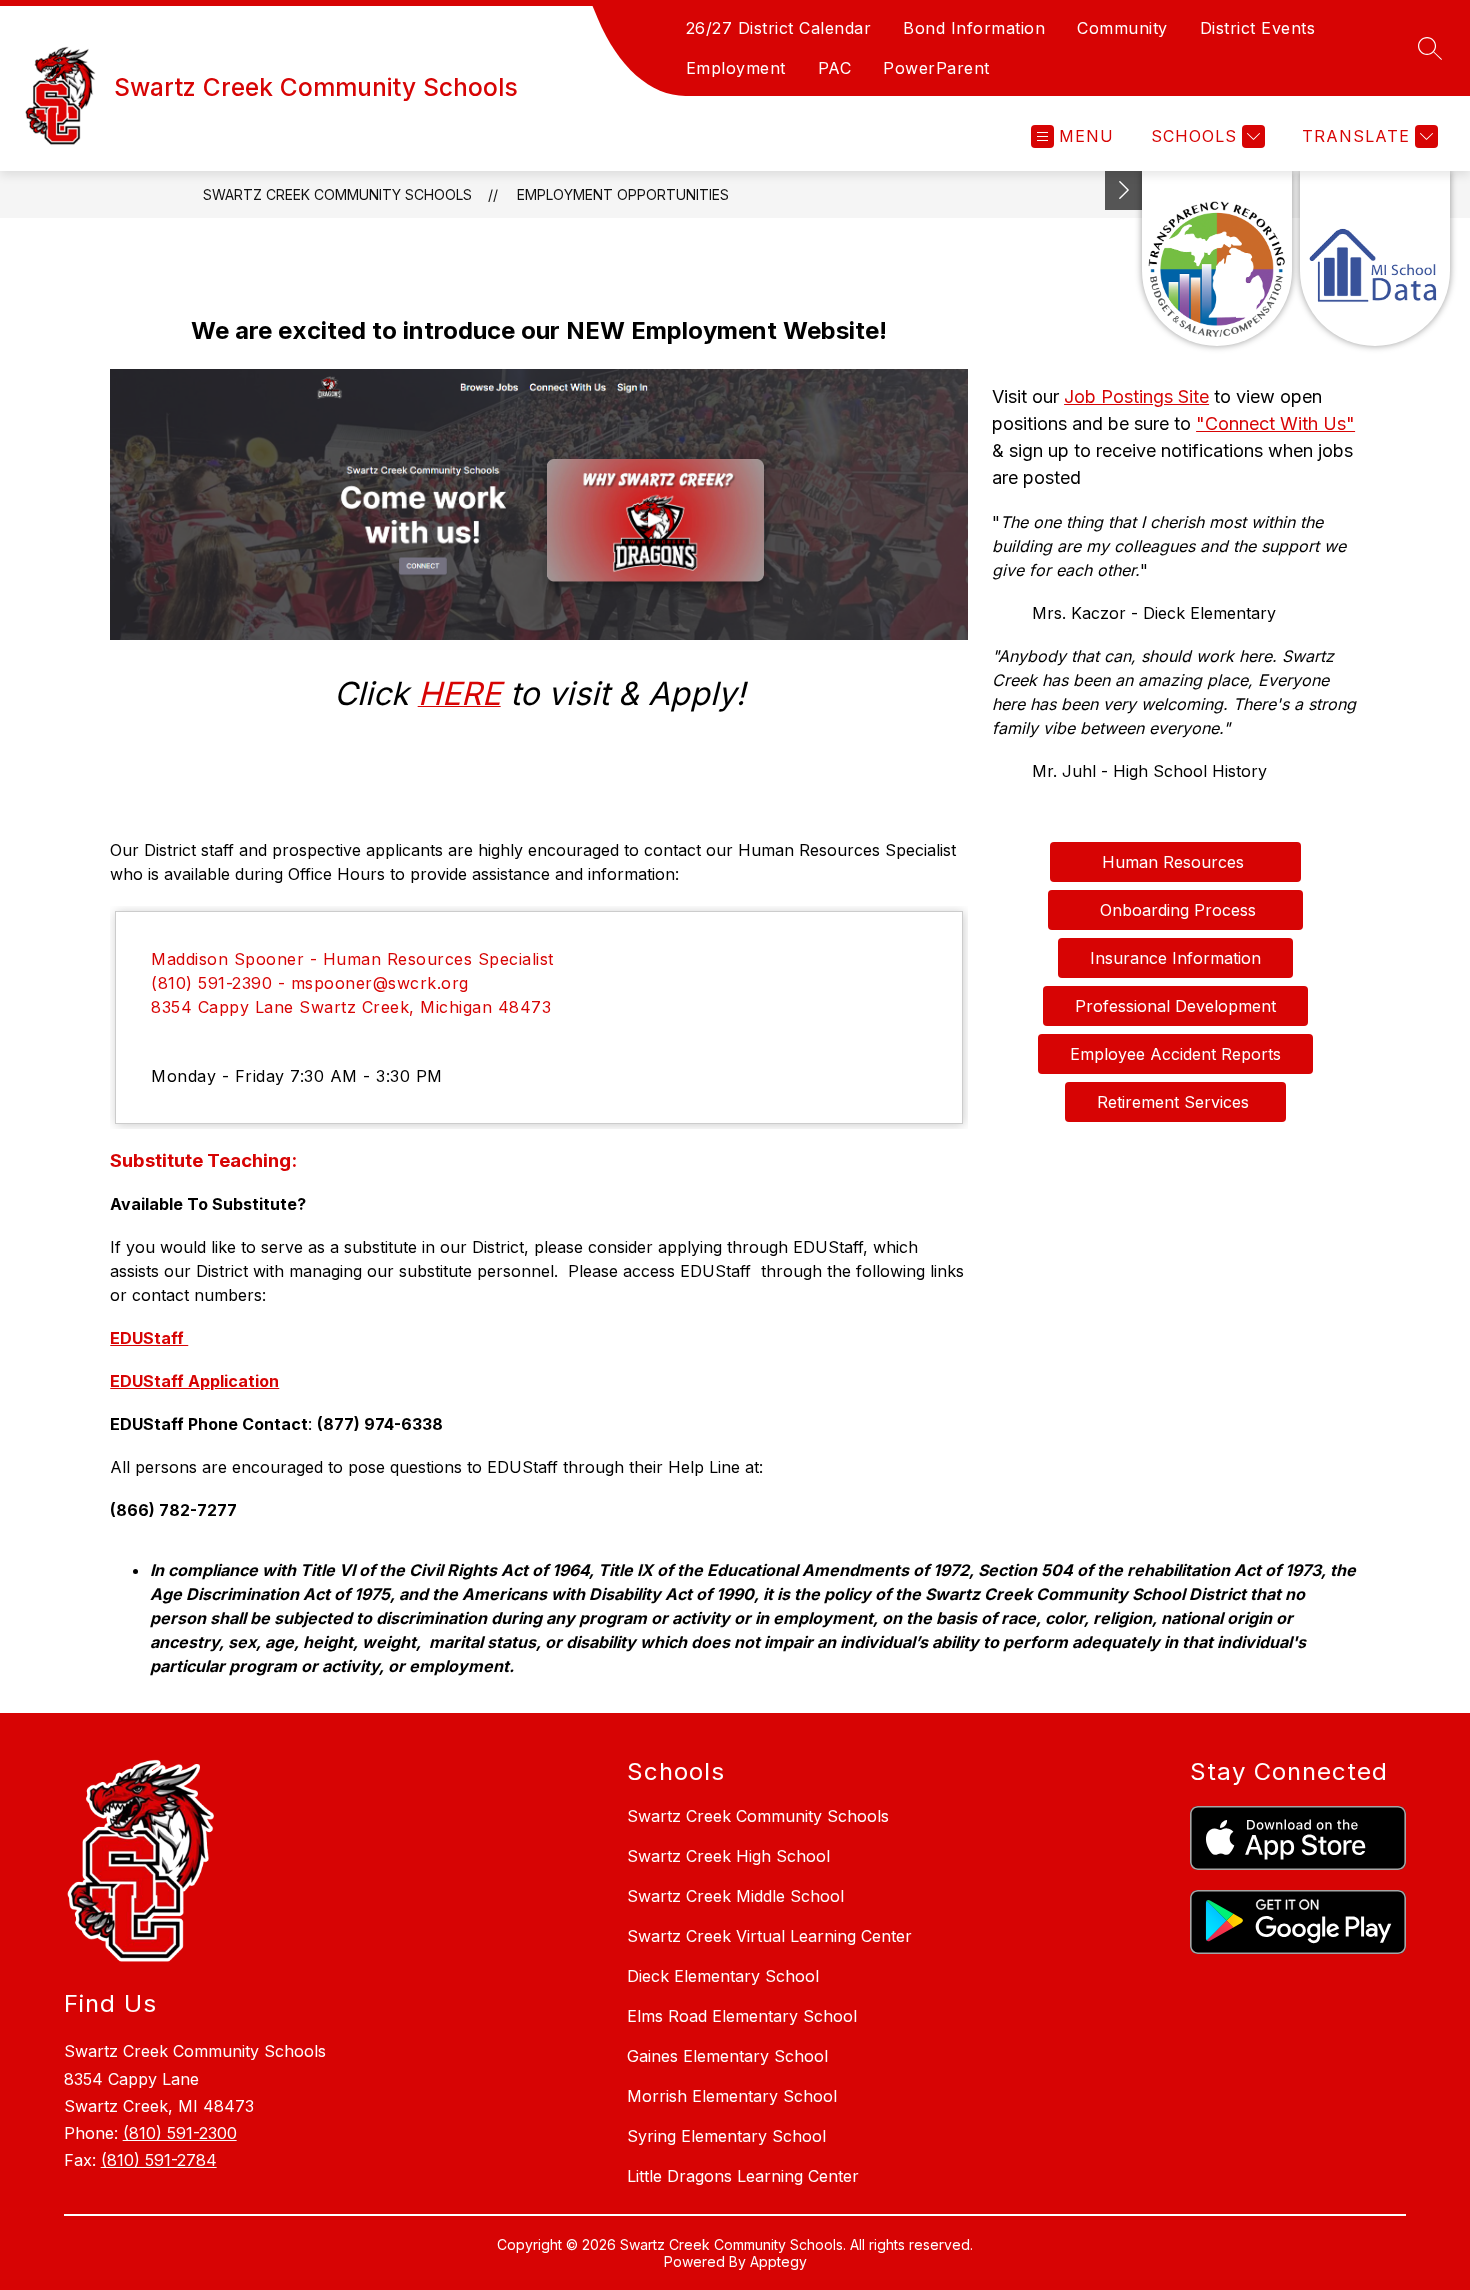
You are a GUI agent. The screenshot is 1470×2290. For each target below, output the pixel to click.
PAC (835, 68)
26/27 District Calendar (779, 28)
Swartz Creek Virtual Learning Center (769, 1936)
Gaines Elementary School (727, 2056)
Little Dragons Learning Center (743, 2176)
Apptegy (778, 2261)
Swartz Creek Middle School (735, 1896)
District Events (1258, 28)
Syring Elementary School (726, 2136)
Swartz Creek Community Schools (337, 194)
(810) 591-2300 (180, 2133)
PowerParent (936, 68)
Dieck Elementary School (723, 1976)
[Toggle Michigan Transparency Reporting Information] (1124, 190)
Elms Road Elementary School (742, 2016)
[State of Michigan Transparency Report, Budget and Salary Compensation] (1217, 258)
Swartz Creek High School (728, 1856)
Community (1122, 28)
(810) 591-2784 (159, 2160)
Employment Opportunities (623, 194)
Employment (736, 68)
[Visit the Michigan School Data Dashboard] (1375, 258)
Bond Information (974, 28)
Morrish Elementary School (732, 2096)
